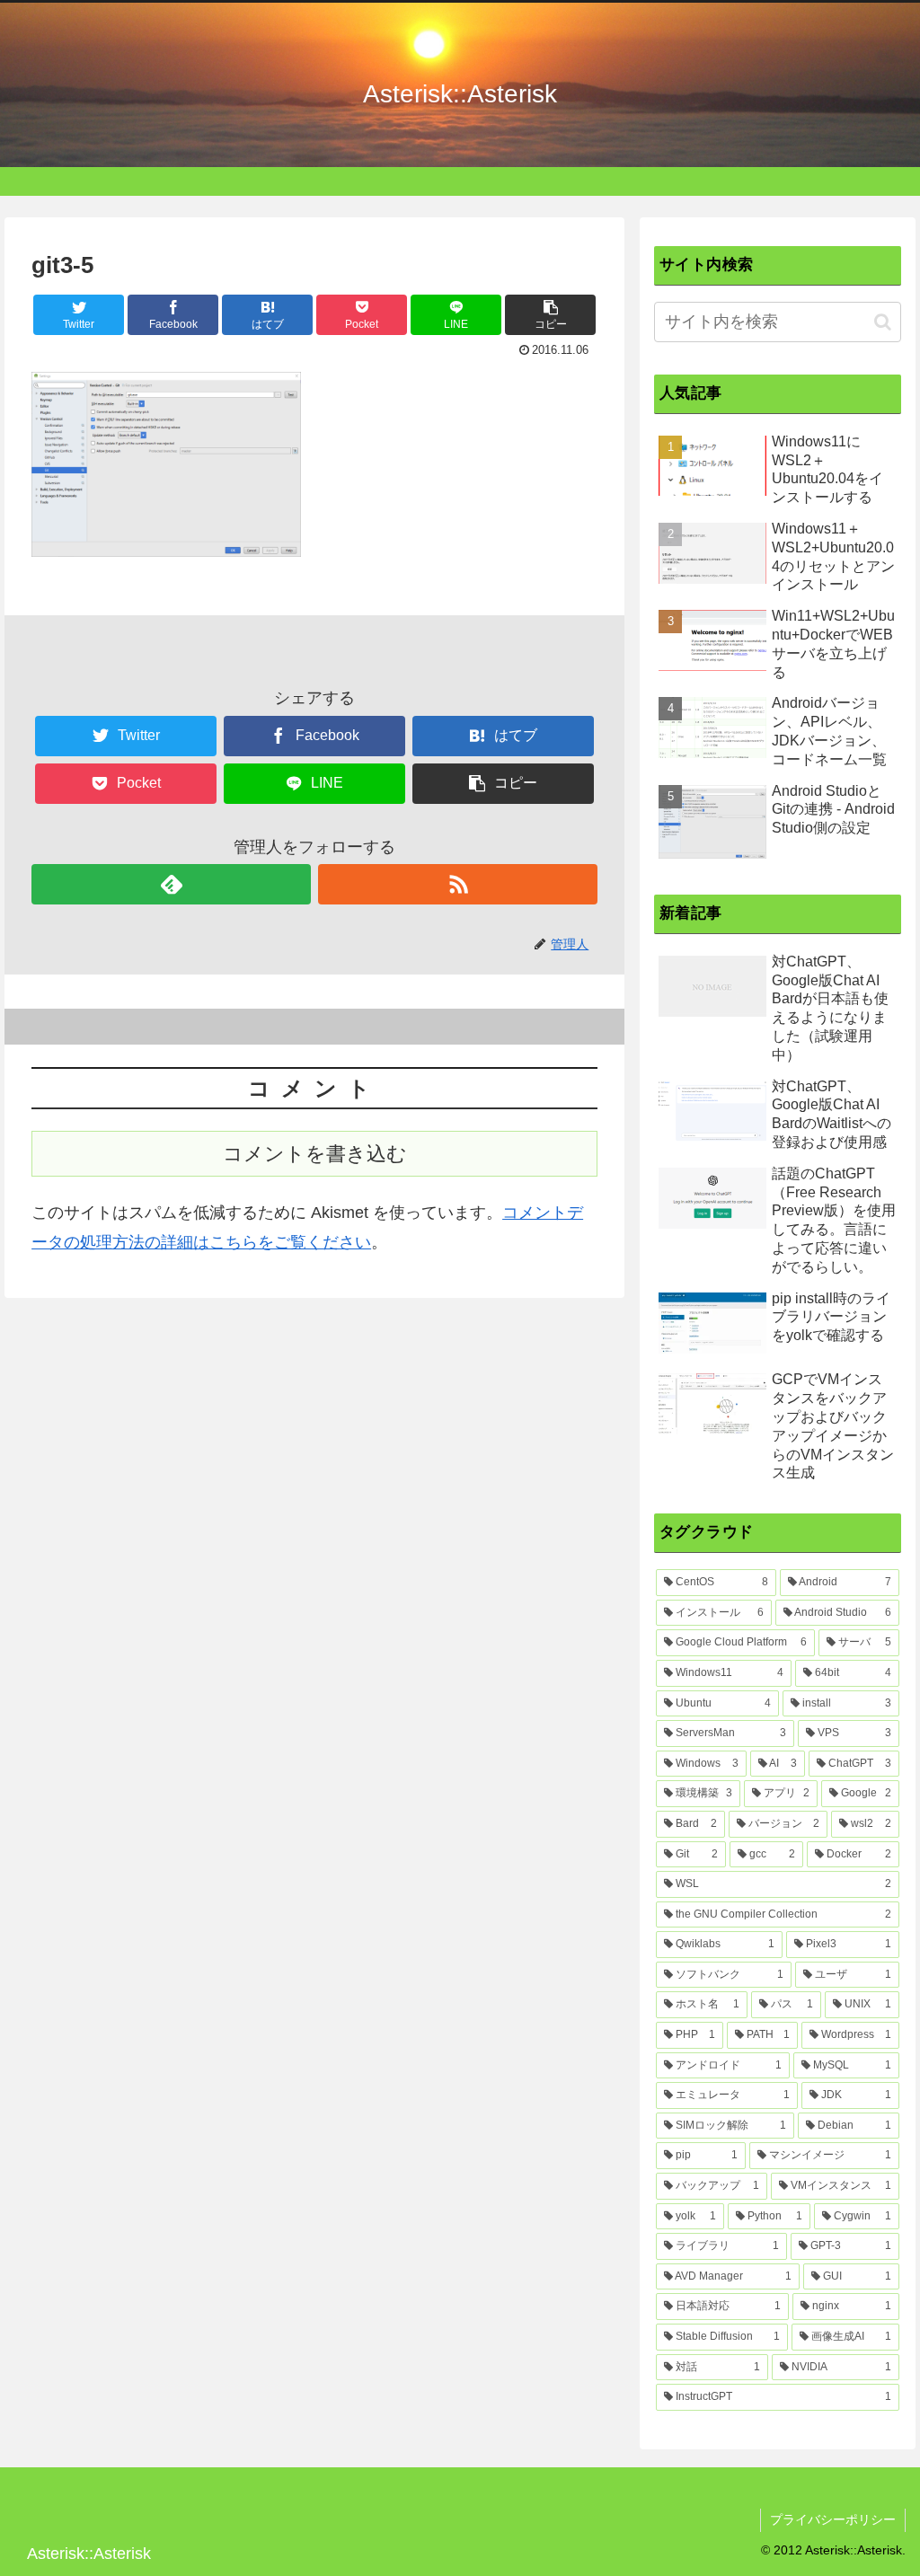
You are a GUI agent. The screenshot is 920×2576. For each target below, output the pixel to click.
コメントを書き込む (315, 1154)
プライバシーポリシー (833, 2519)
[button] (883, 322)
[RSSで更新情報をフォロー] (458, 884)
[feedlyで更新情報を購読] (171, 884)
